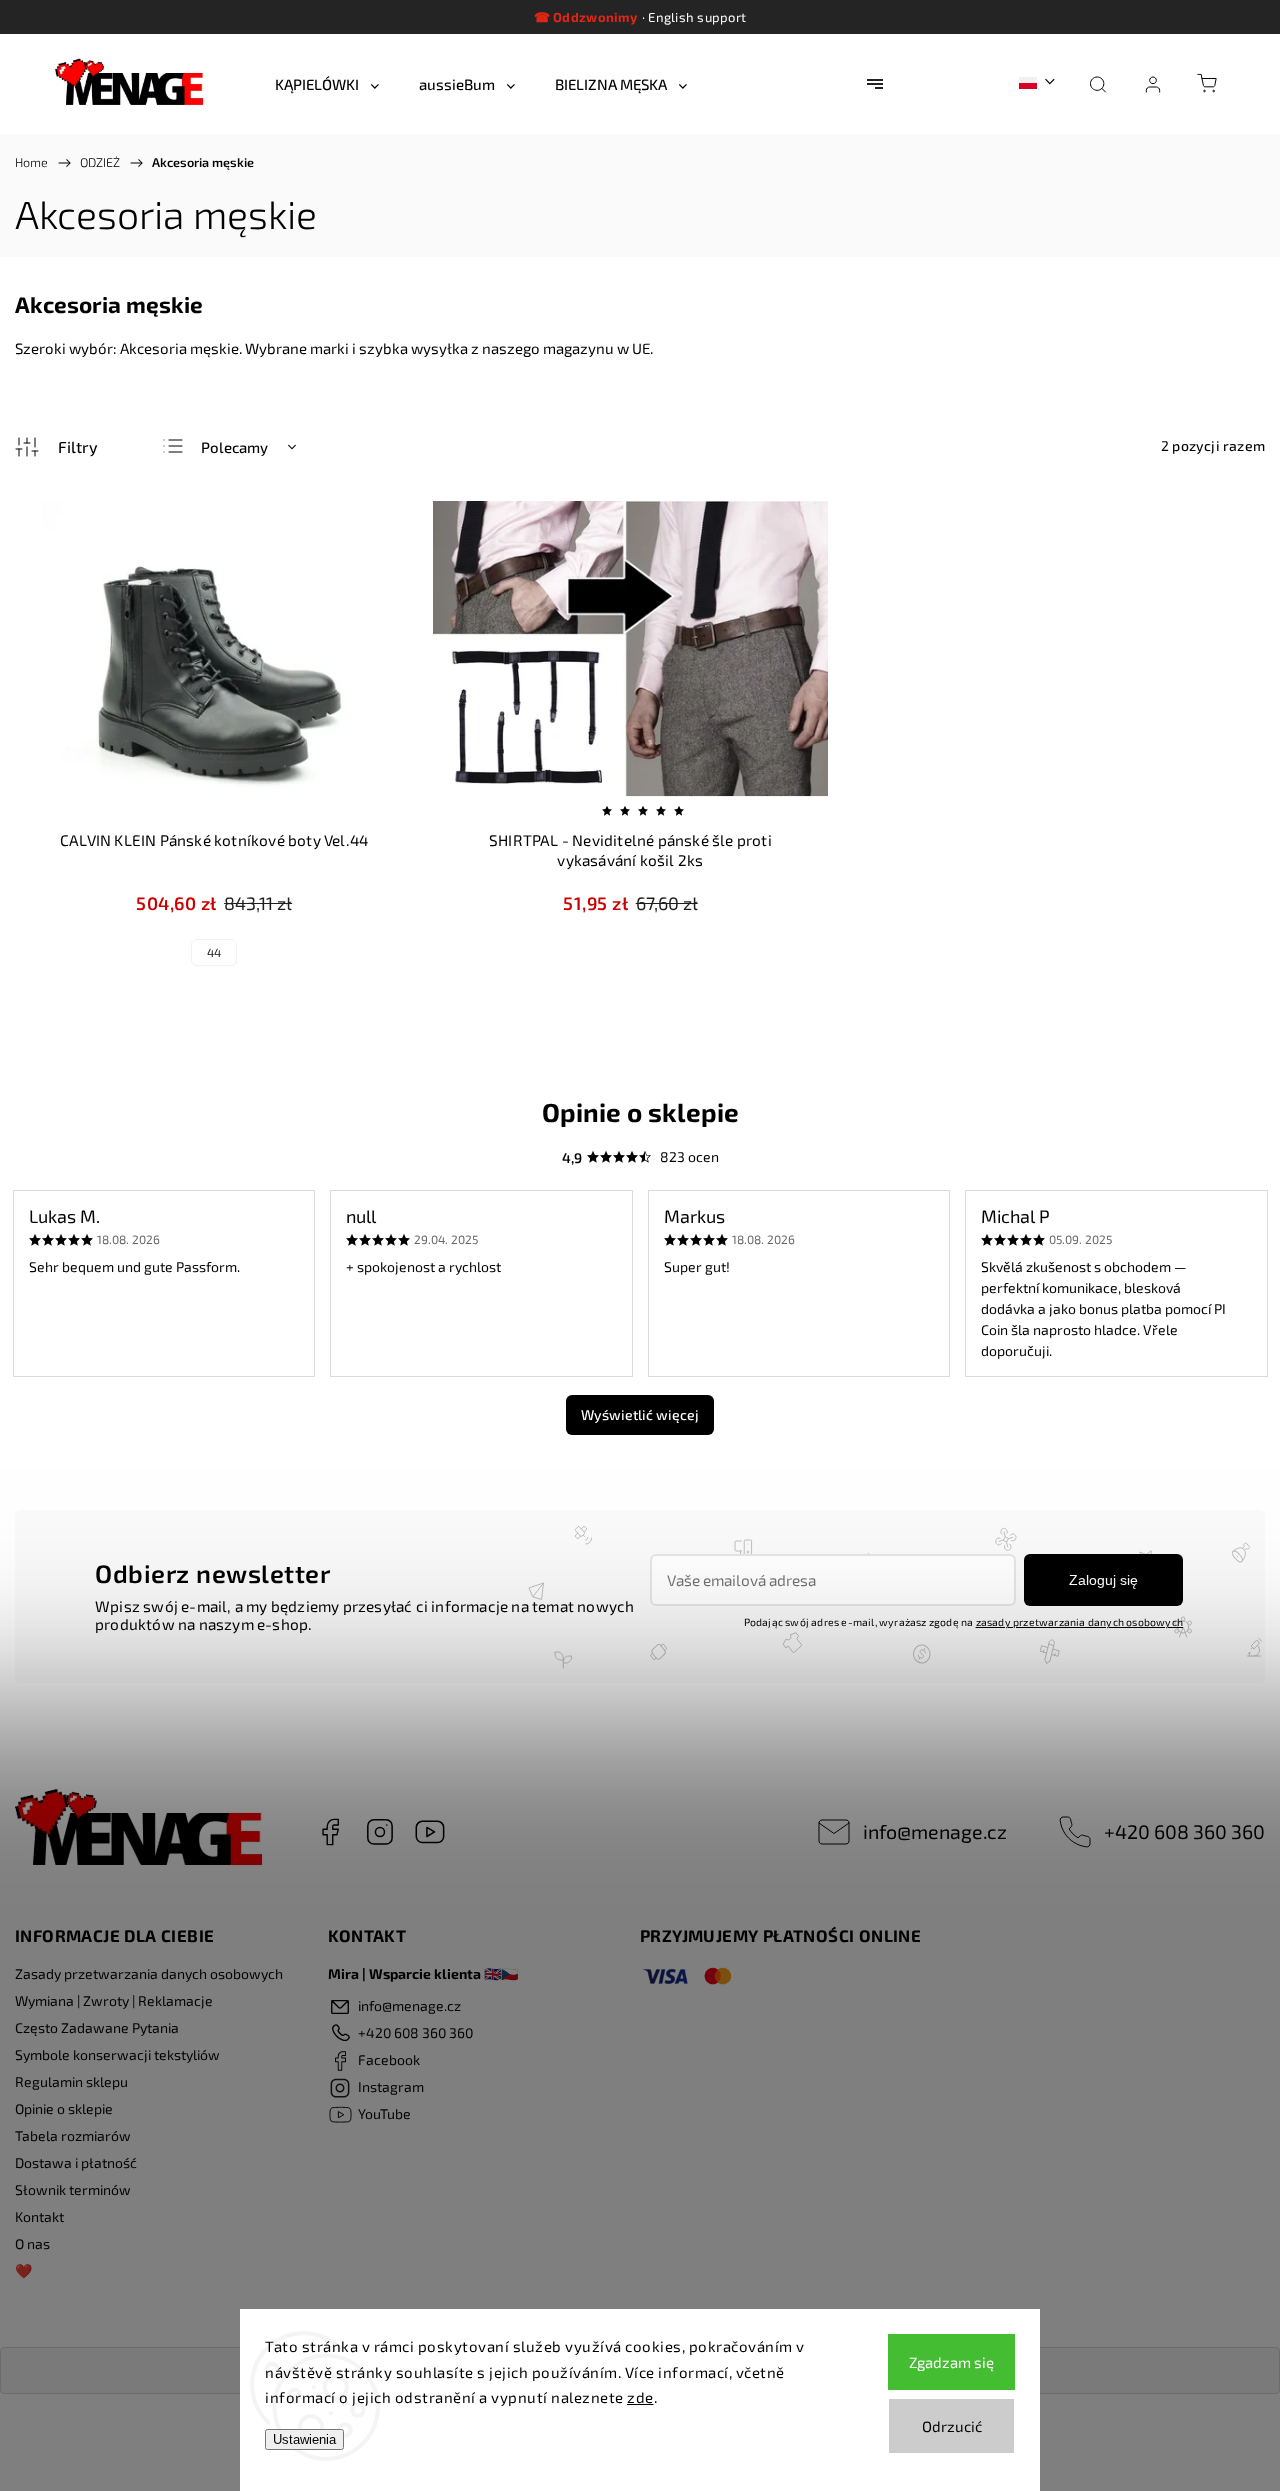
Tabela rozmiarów (73, 2135)
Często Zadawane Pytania (97, 2027)
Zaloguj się (1103, 1580)
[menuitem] (327, 84)
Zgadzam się (951, 2362)
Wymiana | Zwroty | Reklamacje (114, 2000)
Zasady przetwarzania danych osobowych (149, 1973)
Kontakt (39, 2216)
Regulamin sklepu (71, 2081)
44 (214, 952)
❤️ (23, 2270)
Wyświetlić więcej (640, 1414)
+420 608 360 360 (1184, 1831)
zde (640, 2397)
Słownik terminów (73, 2189)
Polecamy (234, 447)
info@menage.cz (935, 1831)
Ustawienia (304, 2439)
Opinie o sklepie (64, 2108)
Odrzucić (952, 2426)
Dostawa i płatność (76, 2162)
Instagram (380, 1832)
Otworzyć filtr (57, 447)
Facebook (330, 1832)
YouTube (430, 1832)
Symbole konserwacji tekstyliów (117, 2054)
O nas (32, 2243)
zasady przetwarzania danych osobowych (1079, 1622)
